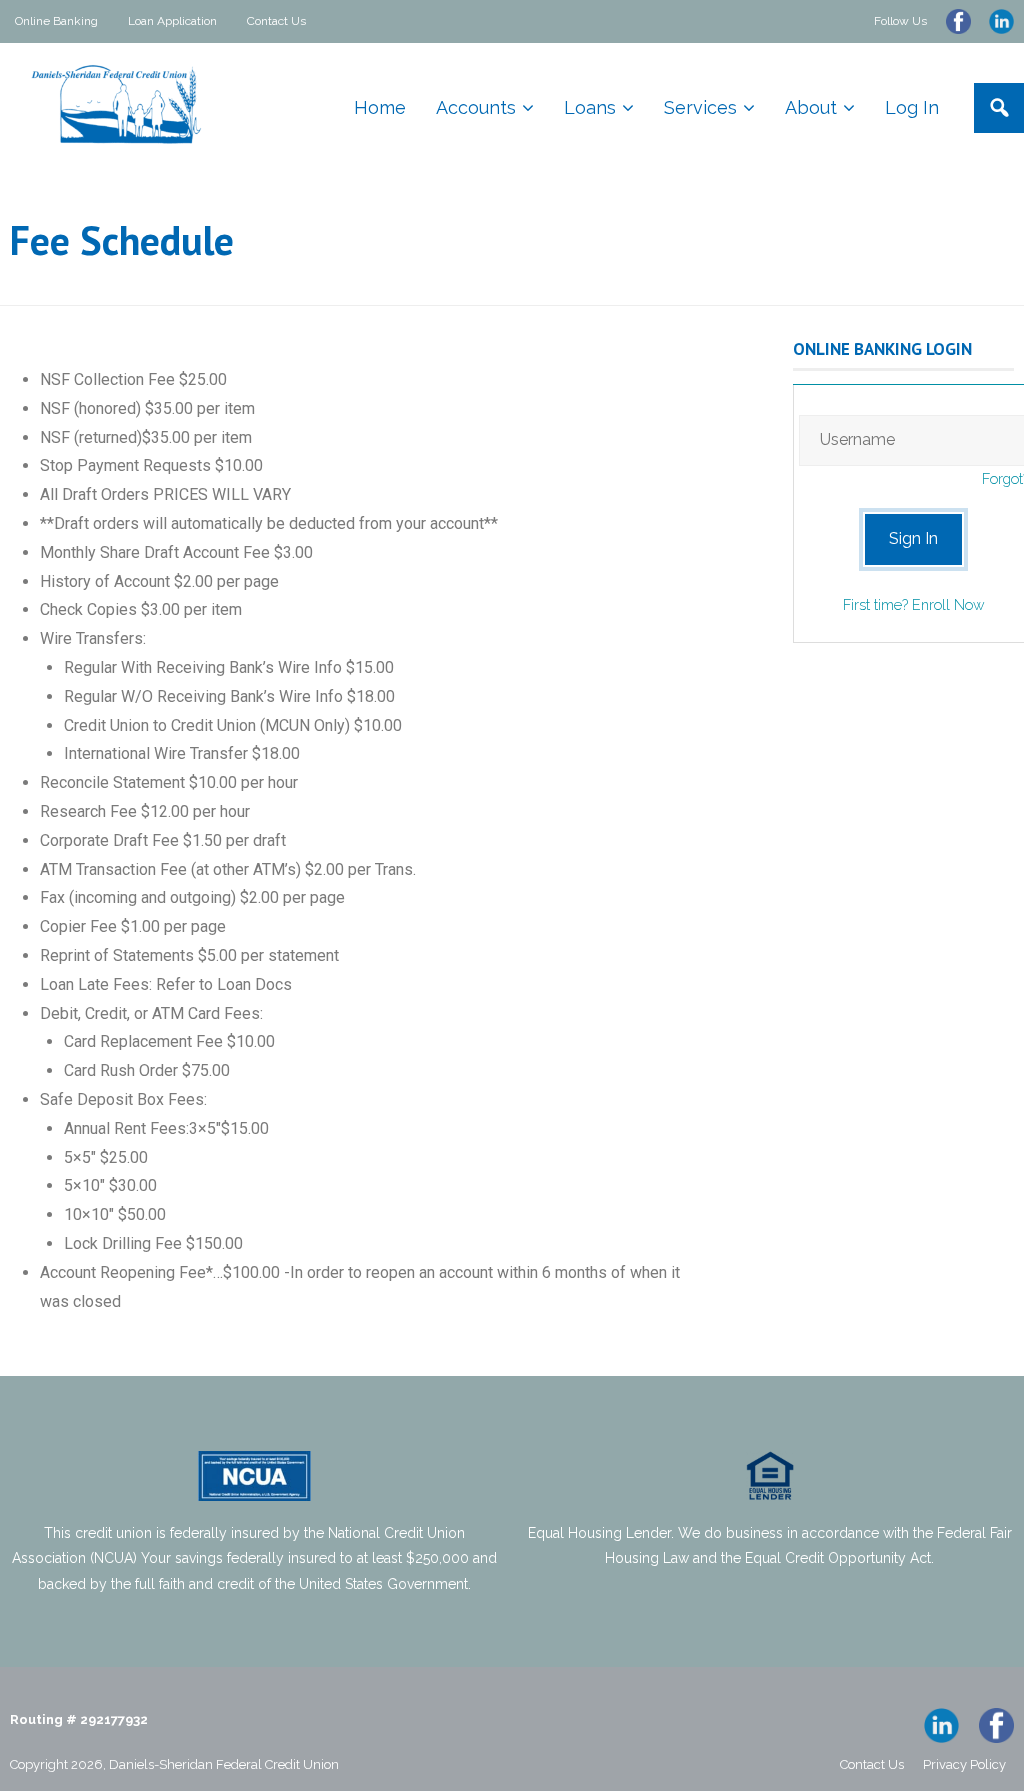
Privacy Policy (964, 1764)
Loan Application (172, 21)
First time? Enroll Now (914, 604)
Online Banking (56, 21)
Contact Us (276, 21)
